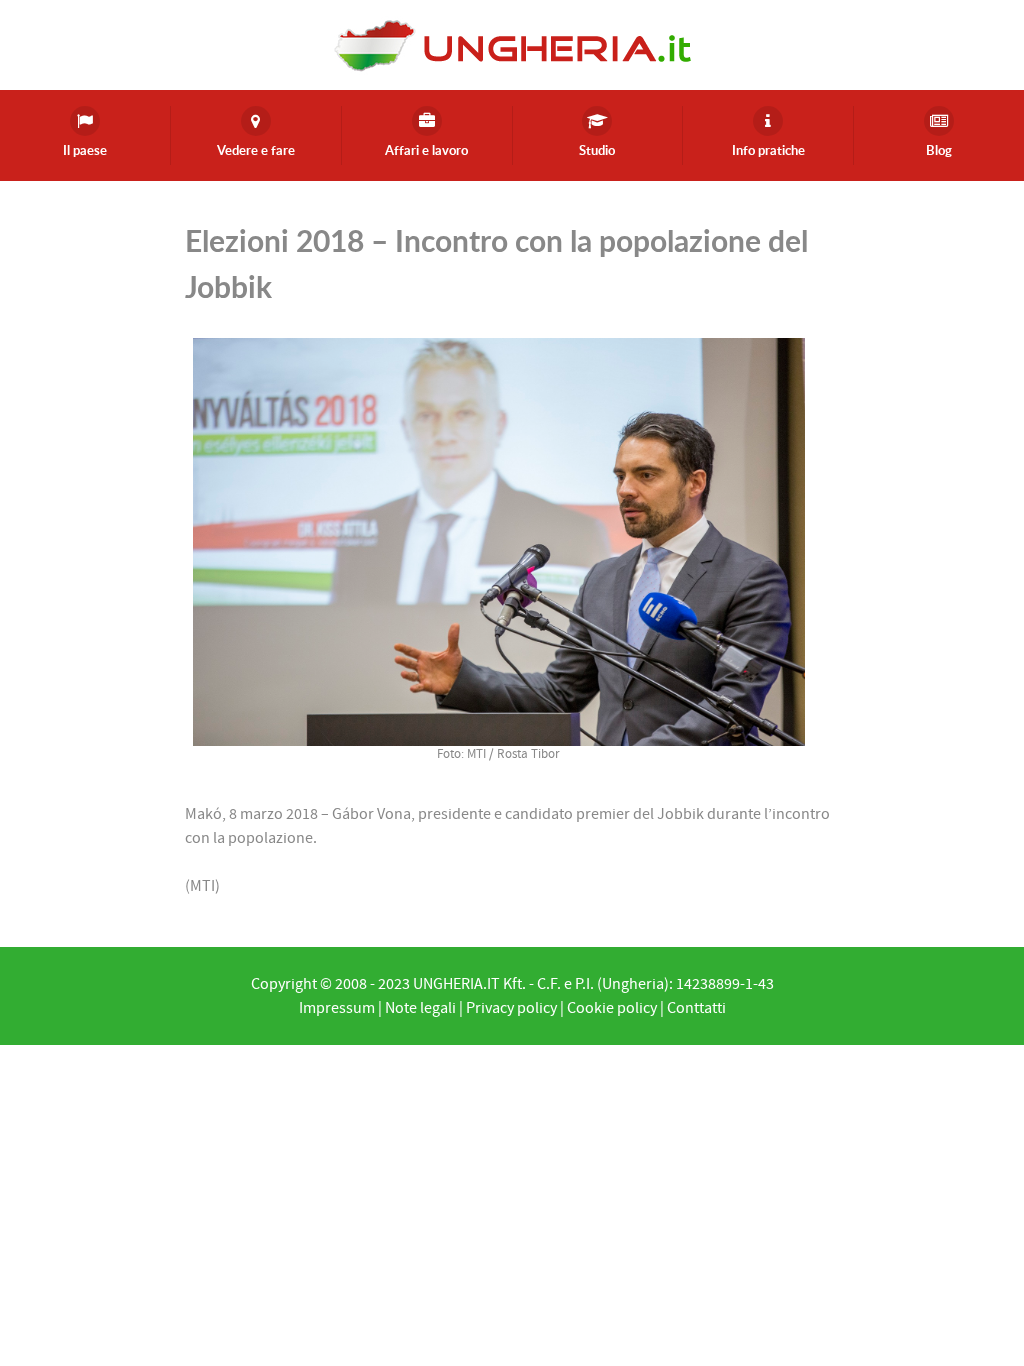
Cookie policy (612, 1008)
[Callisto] (512, 44)
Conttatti (696, 1008)
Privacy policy (511, 1008)
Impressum (337, 1008)
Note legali (420, 1008)
